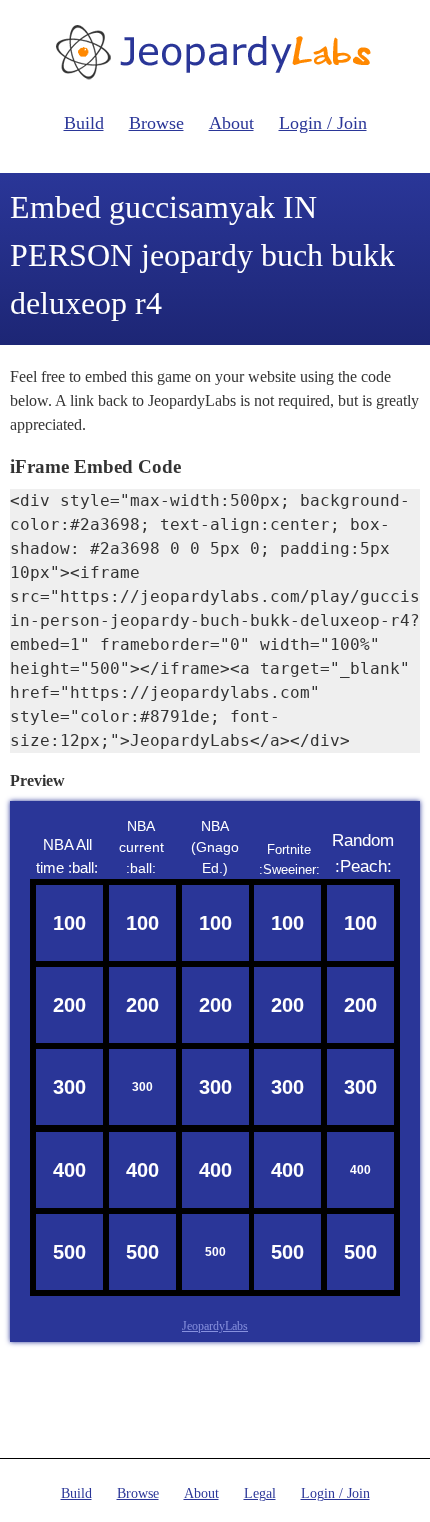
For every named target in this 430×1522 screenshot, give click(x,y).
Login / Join (323, 123)
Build (84, 123)
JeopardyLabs (215, 1326)
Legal (260, 1493)
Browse (156, 123)
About (231, 123)
